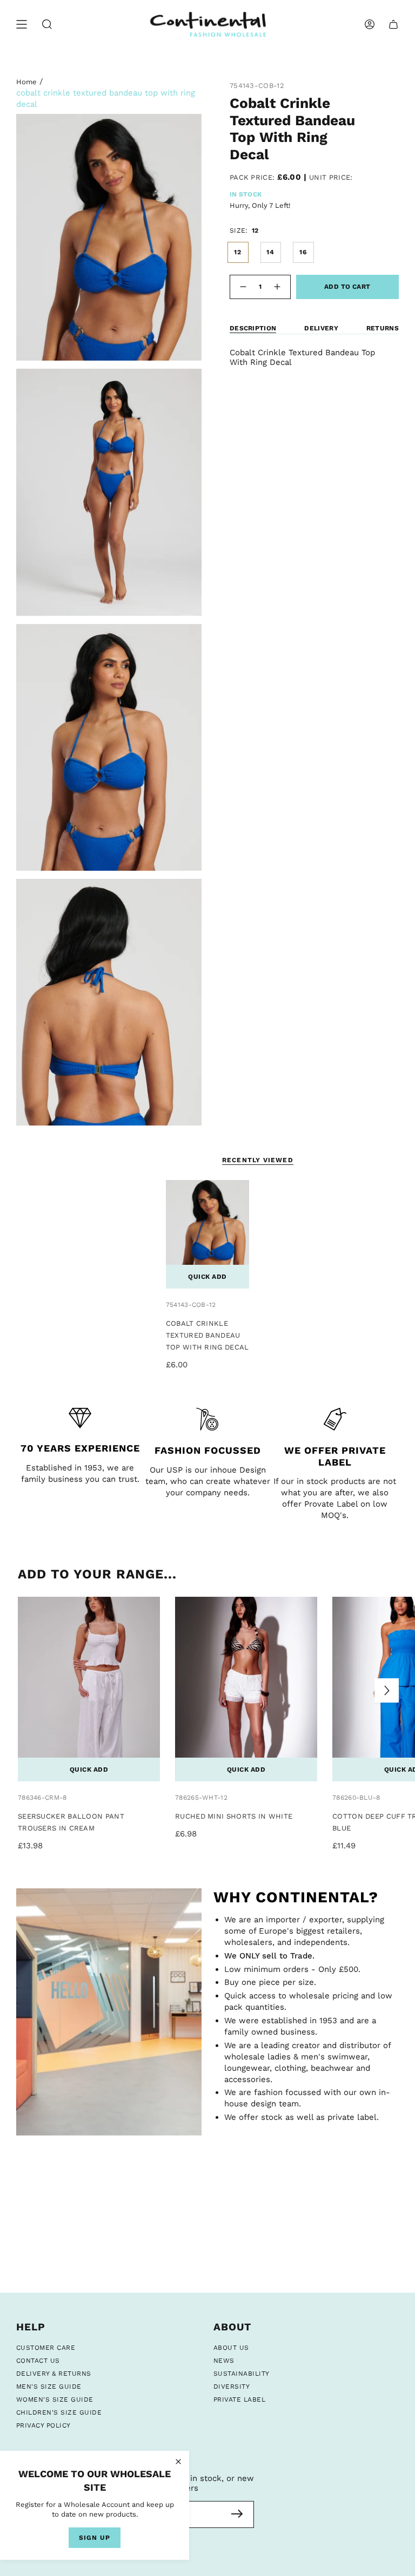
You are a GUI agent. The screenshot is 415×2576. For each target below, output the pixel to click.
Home (26, 82)
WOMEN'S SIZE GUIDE (55, 2399)
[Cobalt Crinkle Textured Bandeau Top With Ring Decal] (208, 1234)
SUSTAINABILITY (242, 2374)
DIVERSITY (232, 2387)
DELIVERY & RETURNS (54, 2374)
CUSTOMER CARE (46, 2348)
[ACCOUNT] (370, 25)
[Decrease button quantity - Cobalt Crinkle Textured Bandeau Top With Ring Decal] (242, 287)
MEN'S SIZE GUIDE (49, 2387)
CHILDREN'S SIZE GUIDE (59, 2412)
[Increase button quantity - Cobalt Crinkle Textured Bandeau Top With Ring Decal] (279, 287)
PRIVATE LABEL (239, 2399)
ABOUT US (231, 2348)
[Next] (387, 1690)
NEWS (224, 2361)
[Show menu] (22, 25)
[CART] (393, 25)
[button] (47, 25)
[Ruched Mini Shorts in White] (246, 1689)
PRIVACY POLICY (43, 2425)
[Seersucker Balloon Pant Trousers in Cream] (89, 1689)
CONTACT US (38, 2361)
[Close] (178, 2462)
